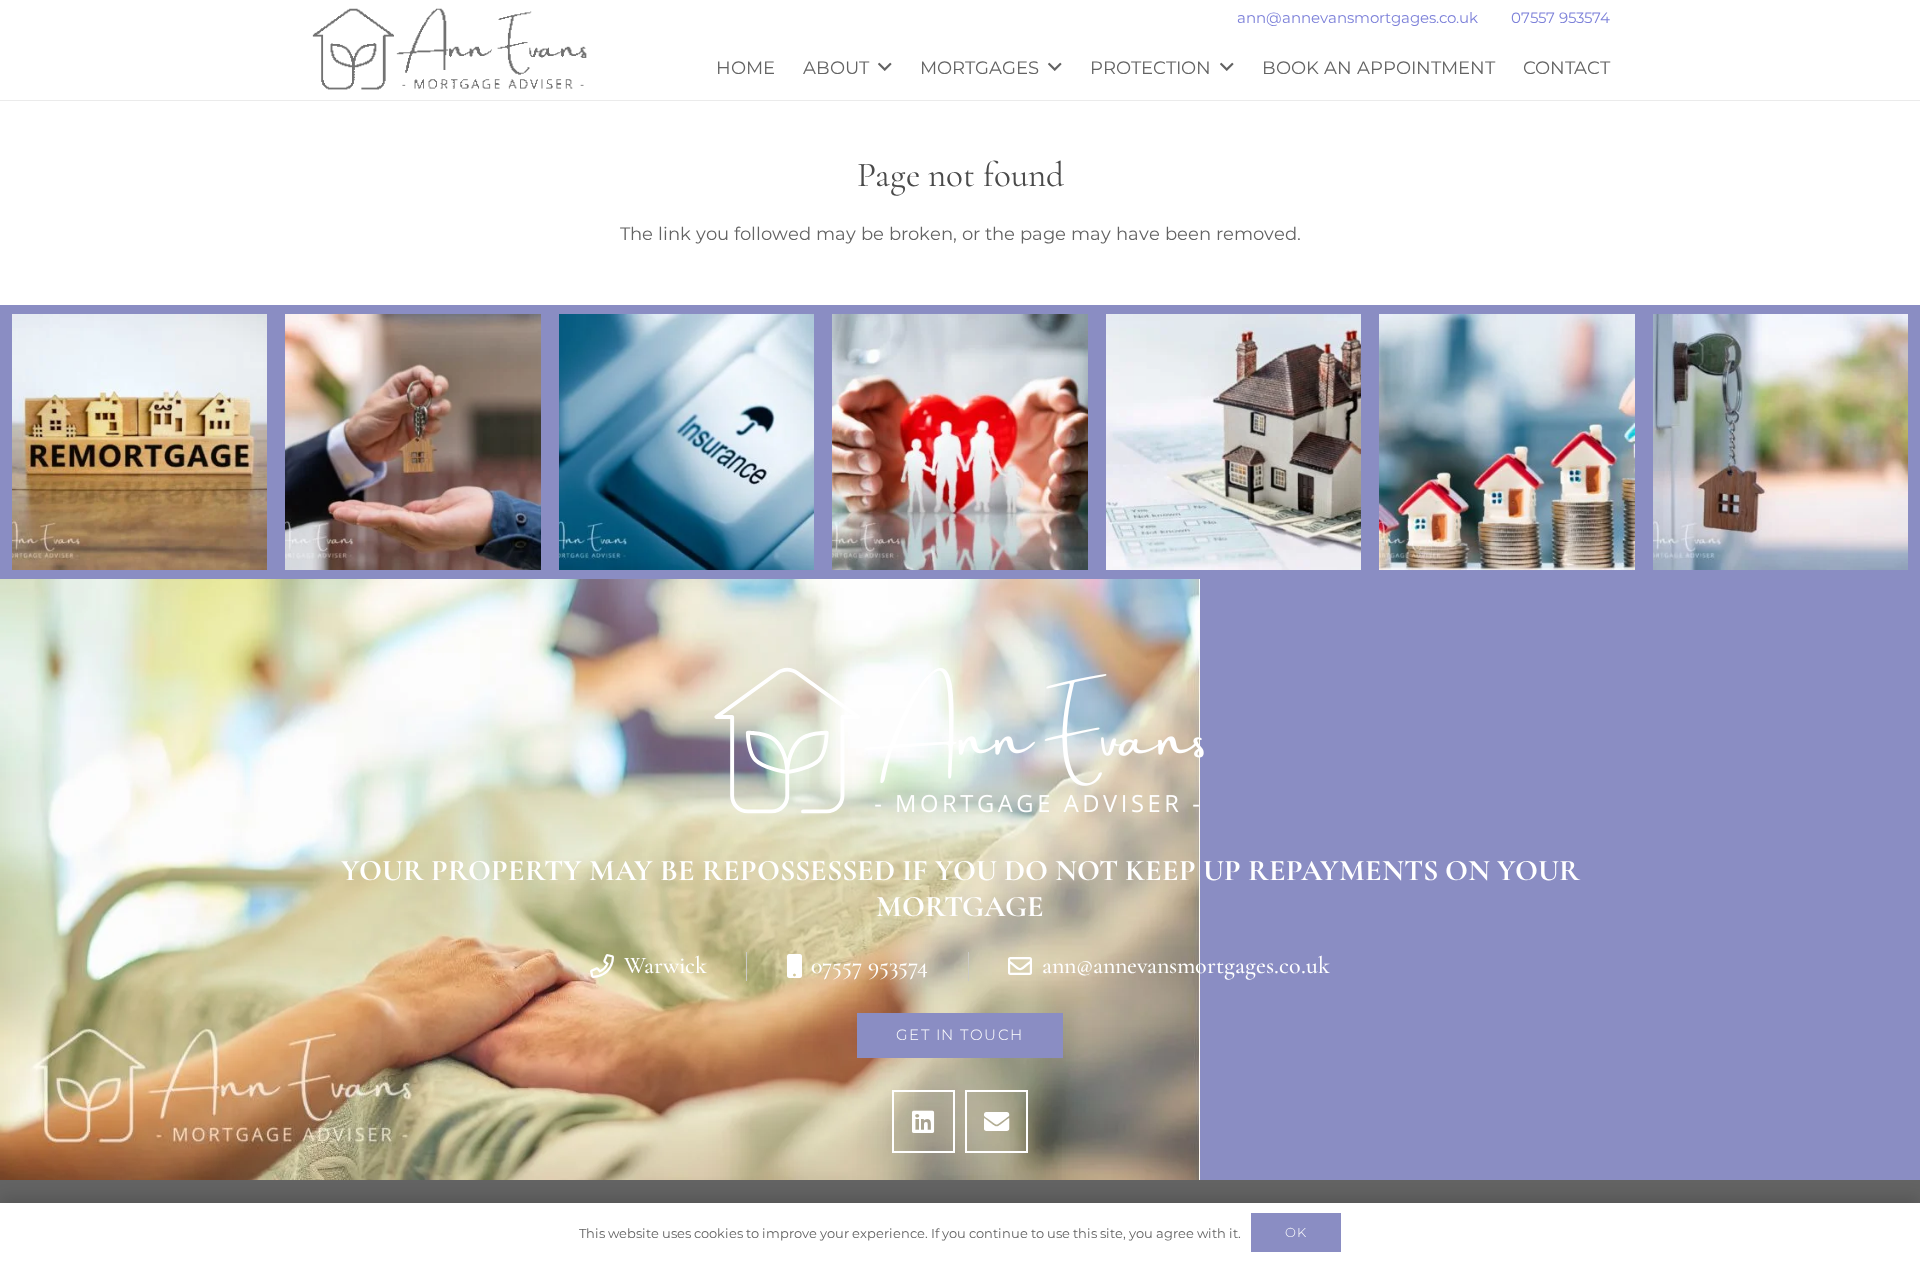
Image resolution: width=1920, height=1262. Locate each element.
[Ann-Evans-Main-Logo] (450, 50)
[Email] (996, 1121)
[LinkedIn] (923, 1121)
